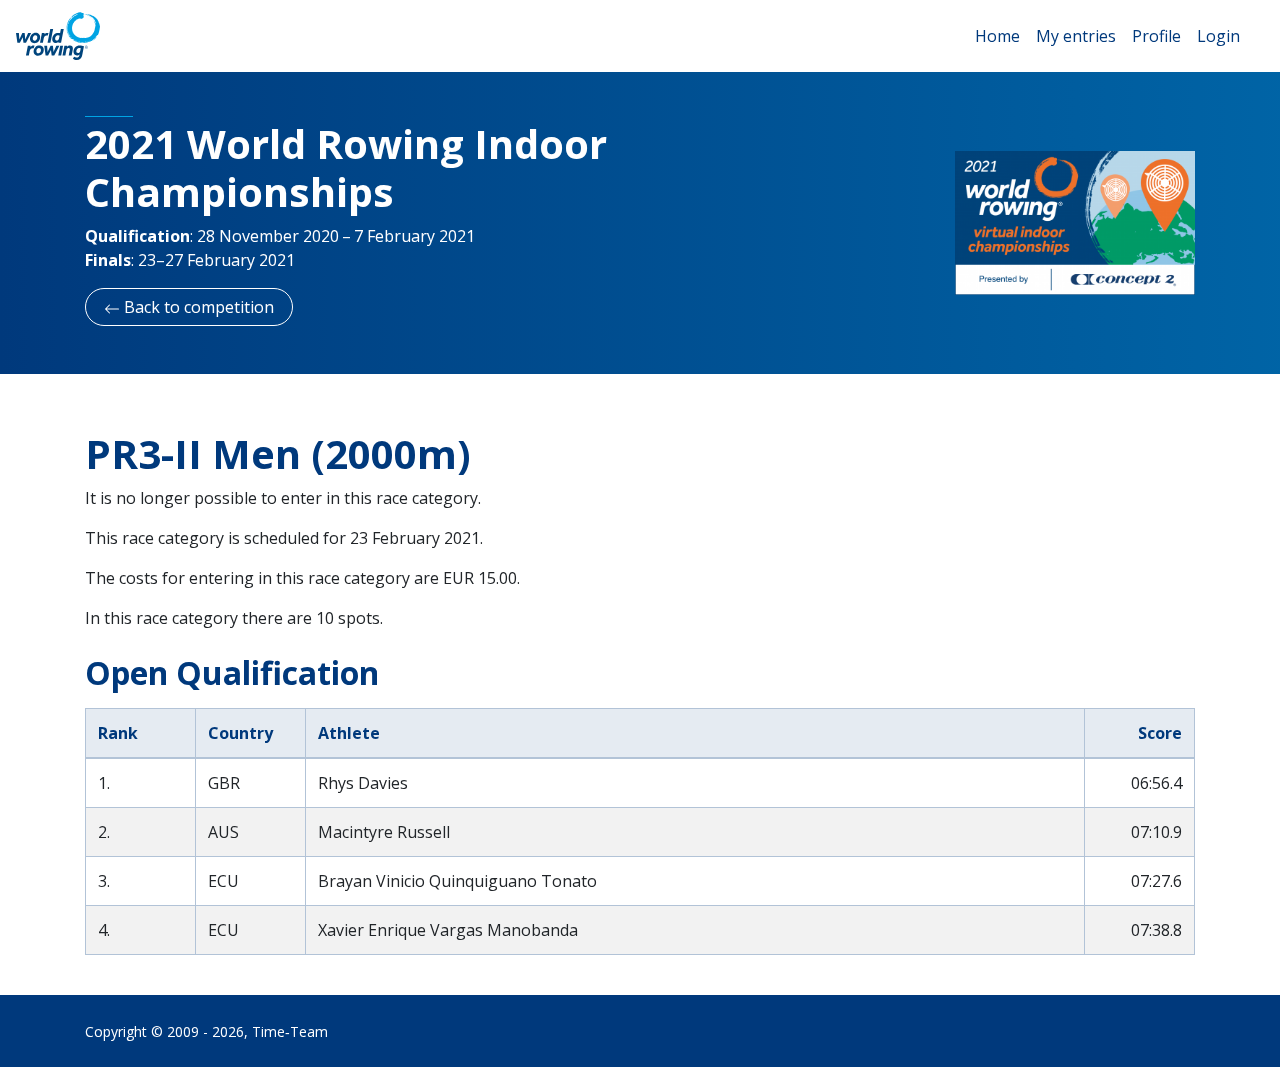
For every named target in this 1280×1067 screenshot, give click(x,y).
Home (997, 36)
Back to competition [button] (197, 307)
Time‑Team (290, 1031)
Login (1218, 36)
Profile (1156, 36)
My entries (1076, 36)
